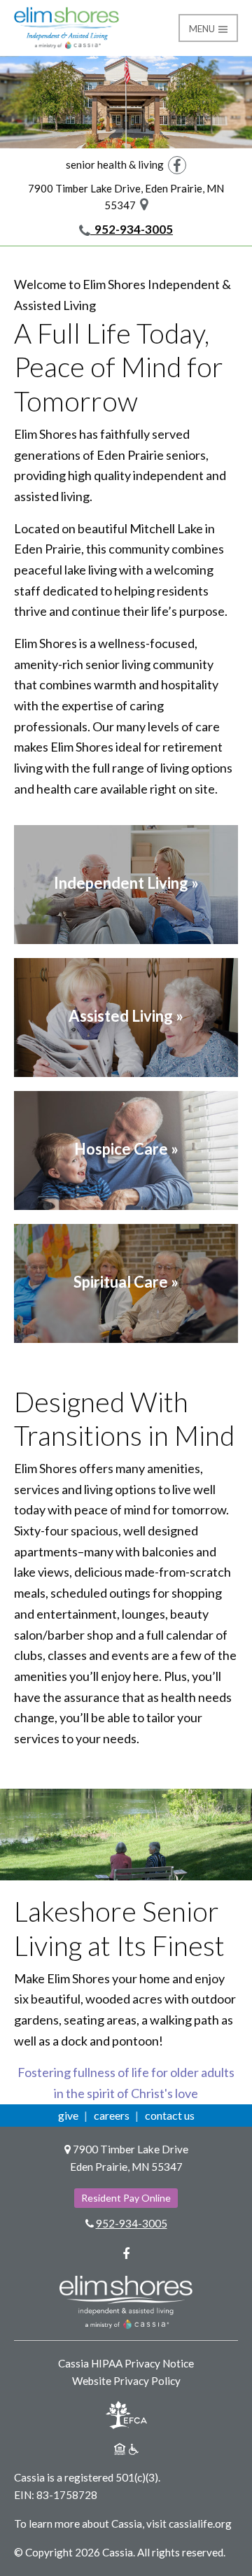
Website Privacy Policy (126, 2381)
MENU (203, 29)
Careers (112, 2115)
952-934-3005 (132, 229)
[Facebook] (177, 164)
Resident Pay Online (126, 2198)
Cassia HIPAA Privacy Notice (126, 2363)
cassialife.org (200, 2524)
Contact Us (170, 2115)
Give (68, 2115)
